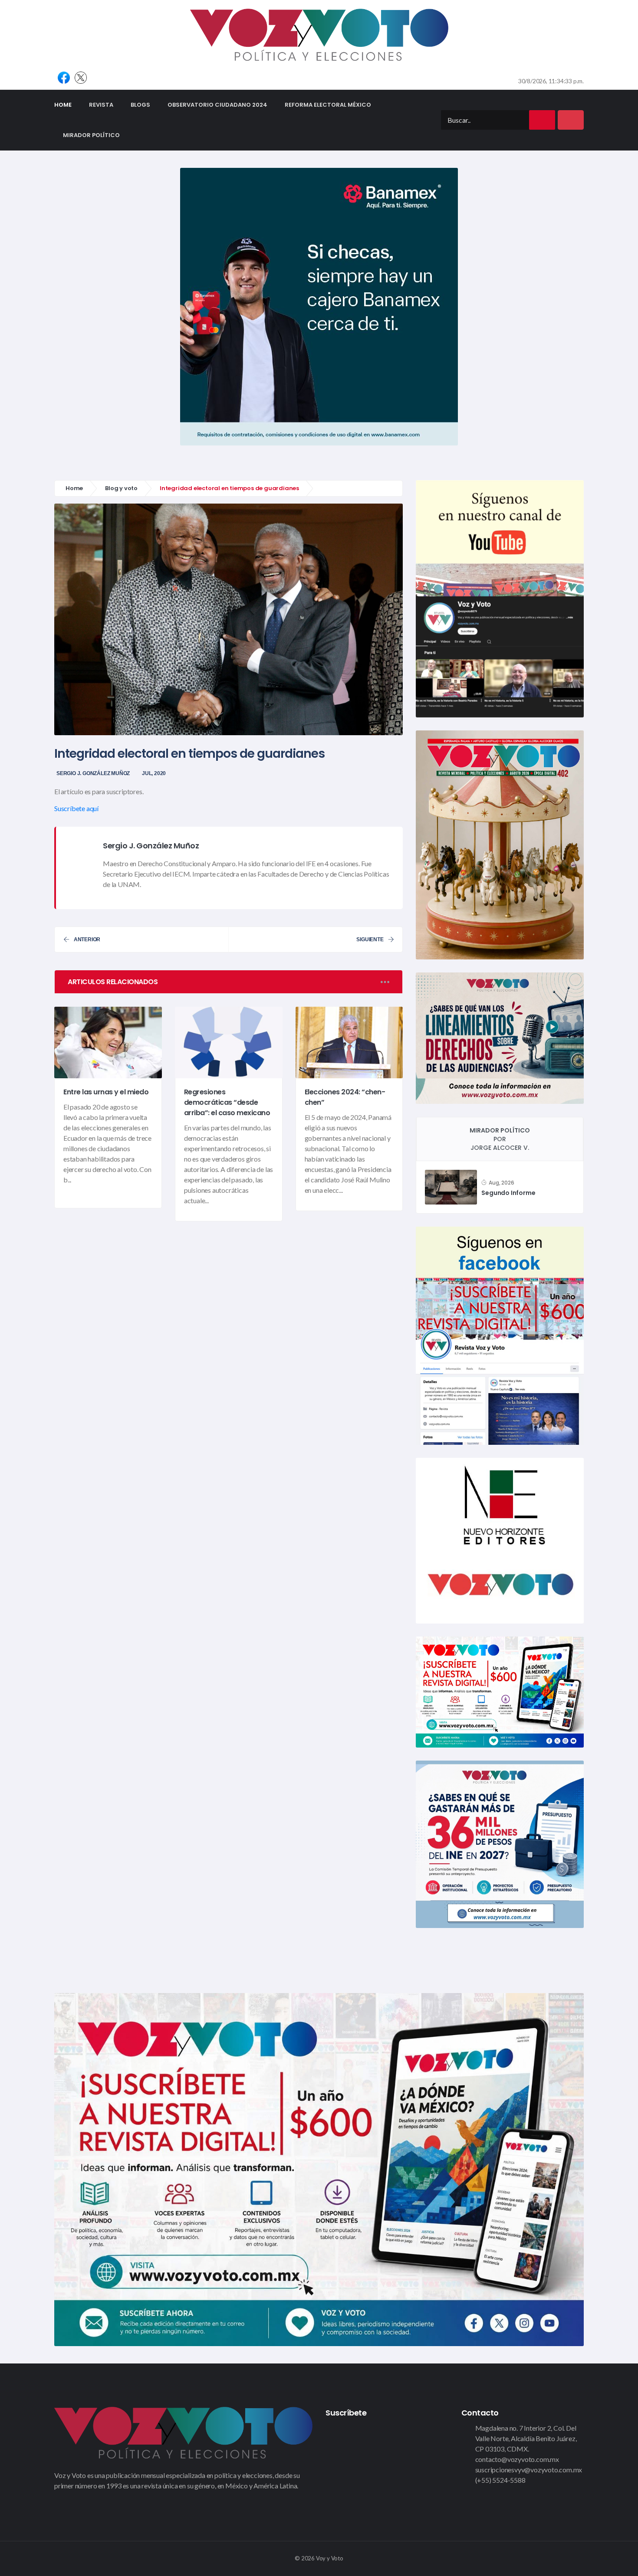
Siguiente (370, 939)
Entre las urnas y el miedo (106, 1092)
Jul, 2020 (154, 773)
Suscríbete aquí (76, 808)
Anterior (87, 939)
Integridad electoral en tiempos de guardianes (189, 754)
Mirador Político (91, 135)
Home (67, 105)
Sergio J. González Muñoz (93, 773)
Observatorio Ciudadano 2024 (217, 105)
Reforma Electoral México (328, 105)
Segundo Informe (508, 1193)
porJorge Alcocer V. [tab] (500, 1139)
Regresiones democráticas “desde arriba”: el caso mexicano (227, 1102)
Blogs (140, 105)
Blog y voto (121, 488)
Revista (101, 105)
